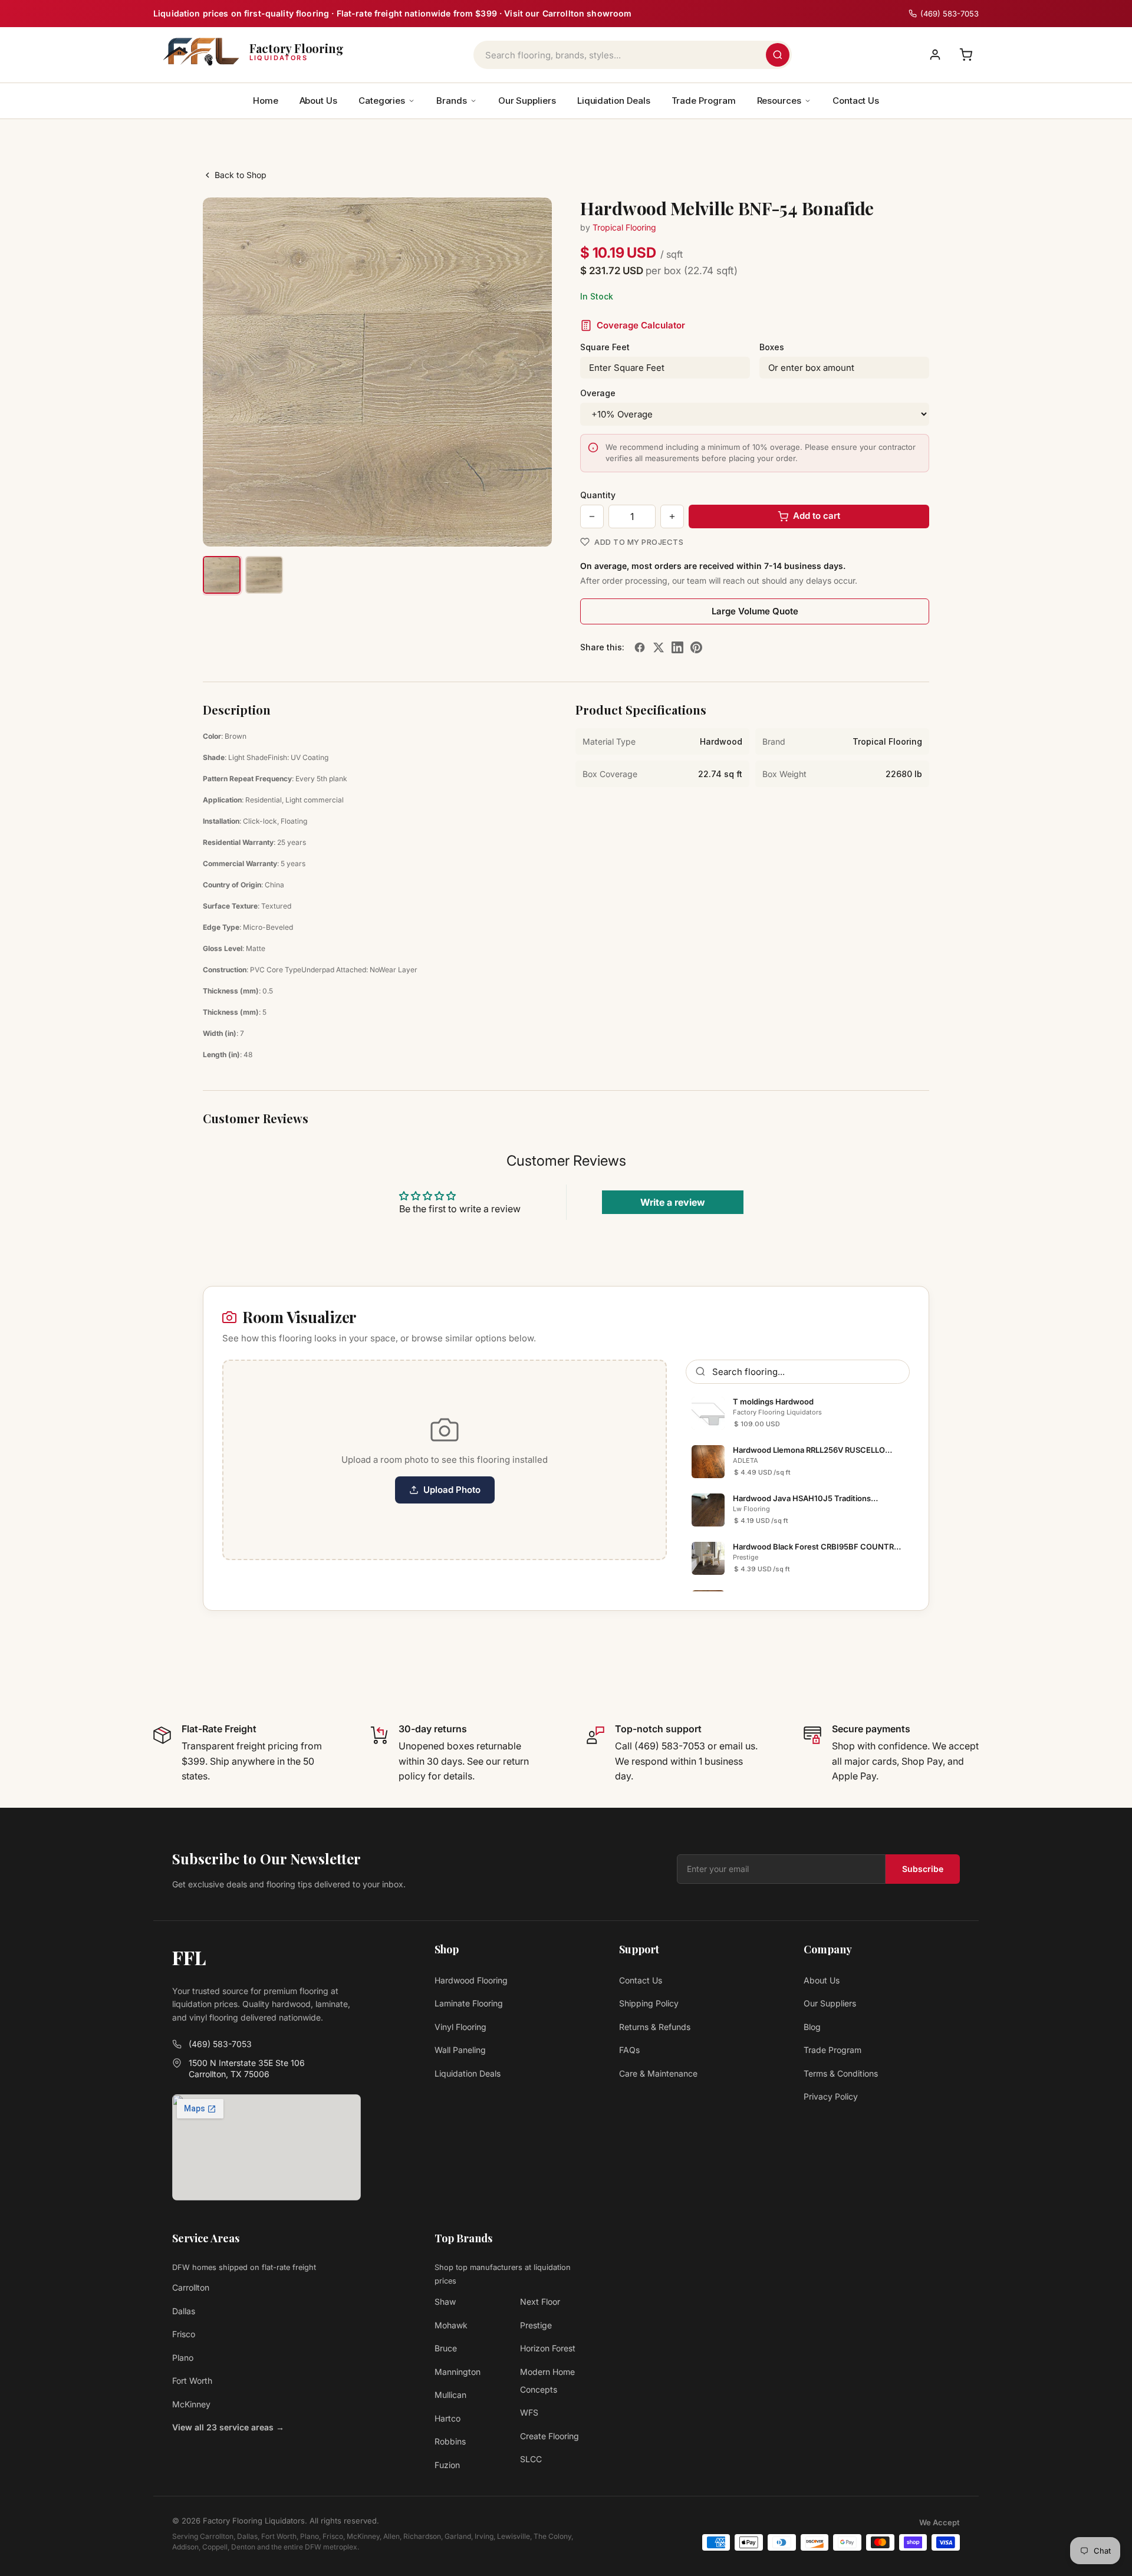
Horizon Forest (548, 2348)
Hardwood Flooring (471, 1980)
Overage (598, 393)
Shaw (445, 2302)
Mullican (450, 2395)
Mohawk (451, 2325)
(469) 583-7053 (220, 2044)
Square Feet (605, 347)
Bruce (446, 2348)
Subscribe (923, 1869)
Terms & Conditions (841, 2073)
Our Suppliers (527, 101)
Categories (382, 101)
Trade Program (704, 101)
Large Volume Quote (755, 611)
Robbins (450, 2441)
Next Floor (540, 2302)
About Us (318, 101)
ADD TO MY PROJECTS (639, 542)
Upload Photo (452, 1490)
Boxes (772, 347)
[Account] (935, 55)
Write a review (673, 1202)
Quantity (598, 495)
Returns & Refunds (655, 2027)
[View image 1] (222, 575)
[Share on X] (659, 647)
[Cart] (966, 55)
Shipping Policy (649, 2003)
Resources (779, 101)
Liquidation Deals (614, 101)
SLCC (531, 2459)
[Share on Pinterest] (696, 647)
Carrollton (191, 2287)
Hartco (447, 2418)
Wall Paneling (460, 2050)
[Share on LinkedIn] (677, 647)
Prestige (536, 2325)
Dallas (184, 2311)
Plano (183, 2358)
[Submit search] (778, 55)
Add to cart (817, 516)
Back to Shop (241, 175)
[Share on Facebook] (640, 647)
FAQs (629, 2050)
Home (266, 101)
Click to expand (506, 527)
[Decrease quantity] (592, 516)
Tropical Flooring (624, 227)
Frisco (184, 2334)
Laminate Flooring (469, 2003)
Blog (812, 2027)
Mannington (458, 2372)
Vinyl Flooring (460, 2027)
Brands (452, 101)
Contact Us (856, 101)
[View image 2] (264, 575)
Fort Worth (192, 2381)
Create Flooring (549, 2436)
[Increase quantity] (672, 516)
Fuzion (447, 2465)
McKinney (191, 2404)
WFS (529, 2412)
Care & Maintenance (658, 2073)
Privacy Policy (831, 2096)
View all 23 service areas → (228, 2427)
